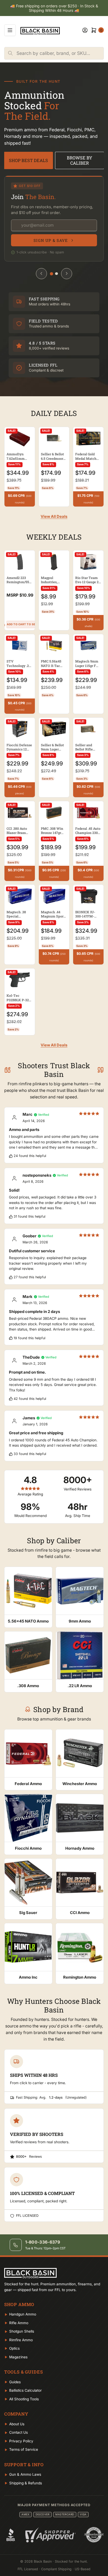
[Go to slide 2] (56, 274)
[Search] (10, 53)
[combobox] (60, 53)
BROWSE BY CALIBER (80, 160)
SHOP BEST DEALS (28, 160)
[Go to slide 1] (52, 274)
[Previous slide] (41, 274)
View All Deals (54, 517)
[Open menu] (10, 30)
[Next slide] (67, 274)
